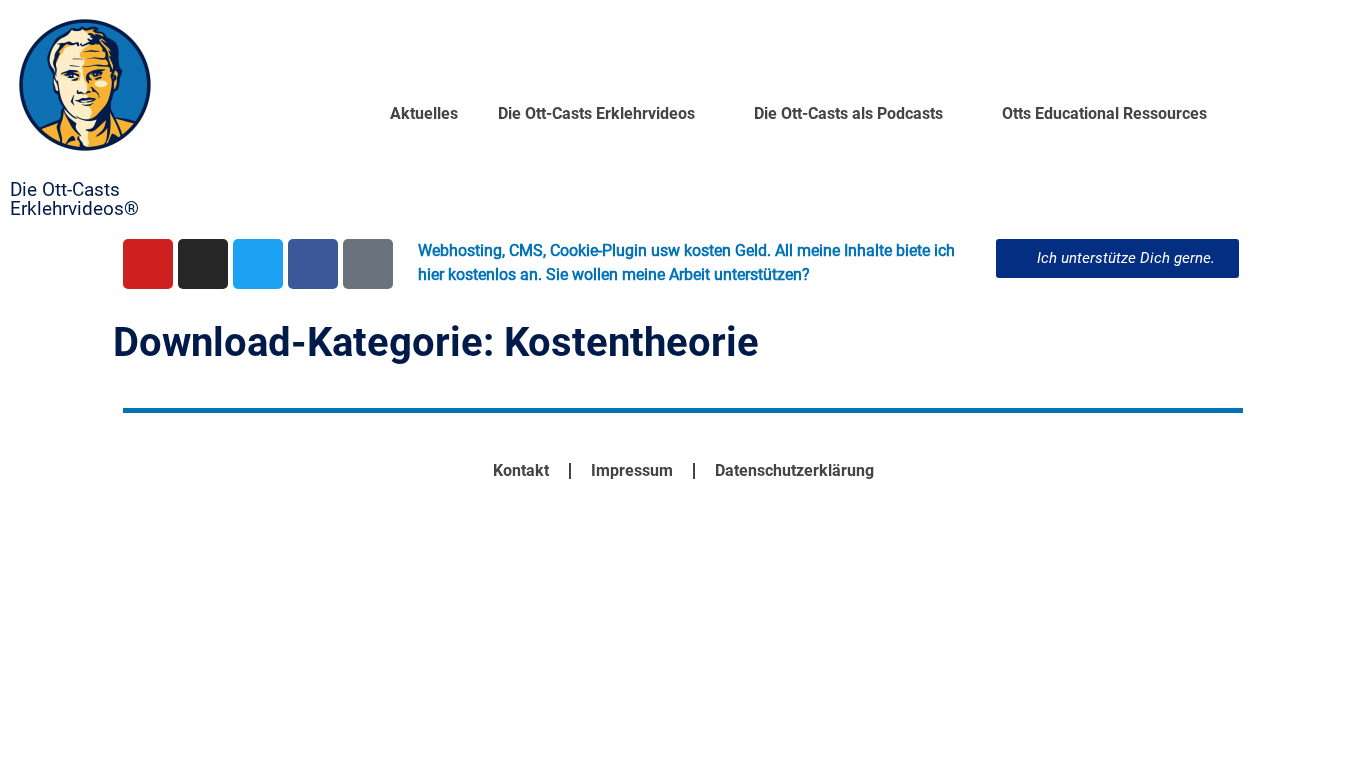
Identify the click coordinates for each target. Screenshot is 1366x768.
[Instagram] (203, 264)
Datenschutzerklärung (794, 470)
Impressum (632, 470)
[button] (1117, 258)
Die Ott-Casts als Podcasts (848, 113)
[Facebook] (313, 264)
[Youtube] (148, 264)
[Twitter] (258, 264)
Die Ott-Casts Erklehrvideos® (74, 199)
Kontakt (521, 470)
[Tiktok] (368, 264)
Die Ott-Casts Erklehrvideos (596, 113)
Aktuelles (424, 113)
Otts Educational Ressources (1104, 113)
